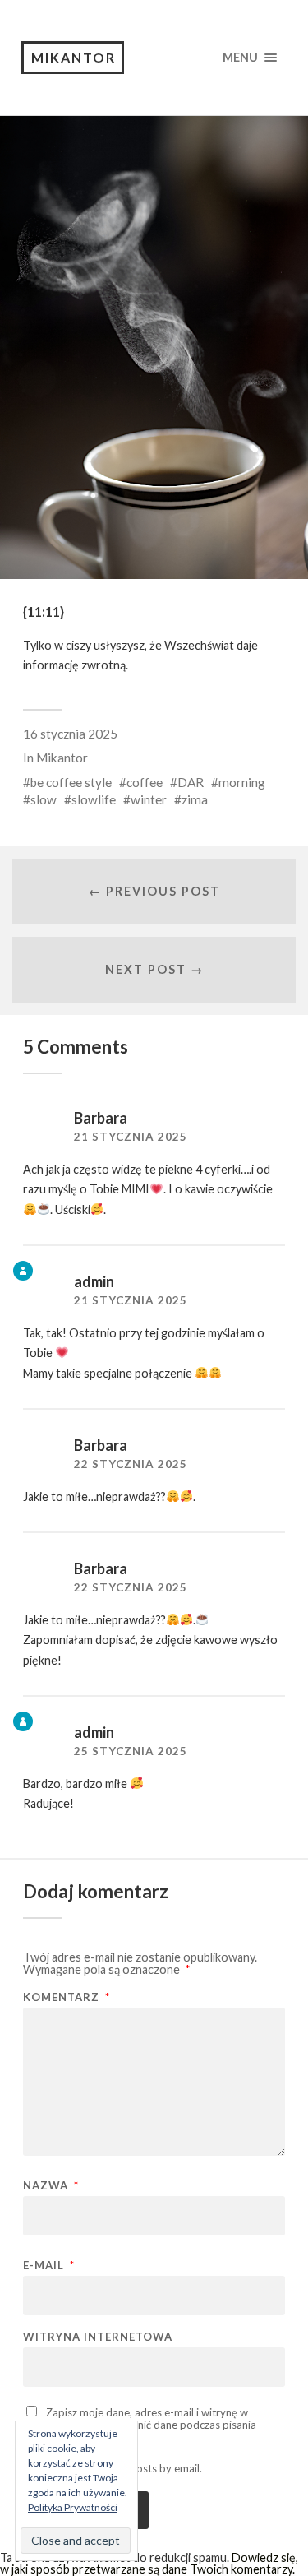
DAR (191, 782)
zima (195, 799)
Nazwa (51, 2186)
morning (242, 782)
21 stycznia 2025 (131, 1137)
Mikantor (74, 57)
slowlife (94, 799)
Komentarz (67, 1997)
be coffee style (71, 782)
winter (149, 799)
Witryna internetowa (98, 2337)
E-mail (49, 2266)
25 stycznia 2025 (131, 1751)
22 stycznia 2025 (131, 1464)
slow (44, 799)
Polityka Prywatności (73, 2507)
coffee (145, 782)
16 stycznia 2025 (70, 734)
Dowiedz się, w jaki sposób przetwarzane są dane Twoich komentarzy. (149, 2563)
